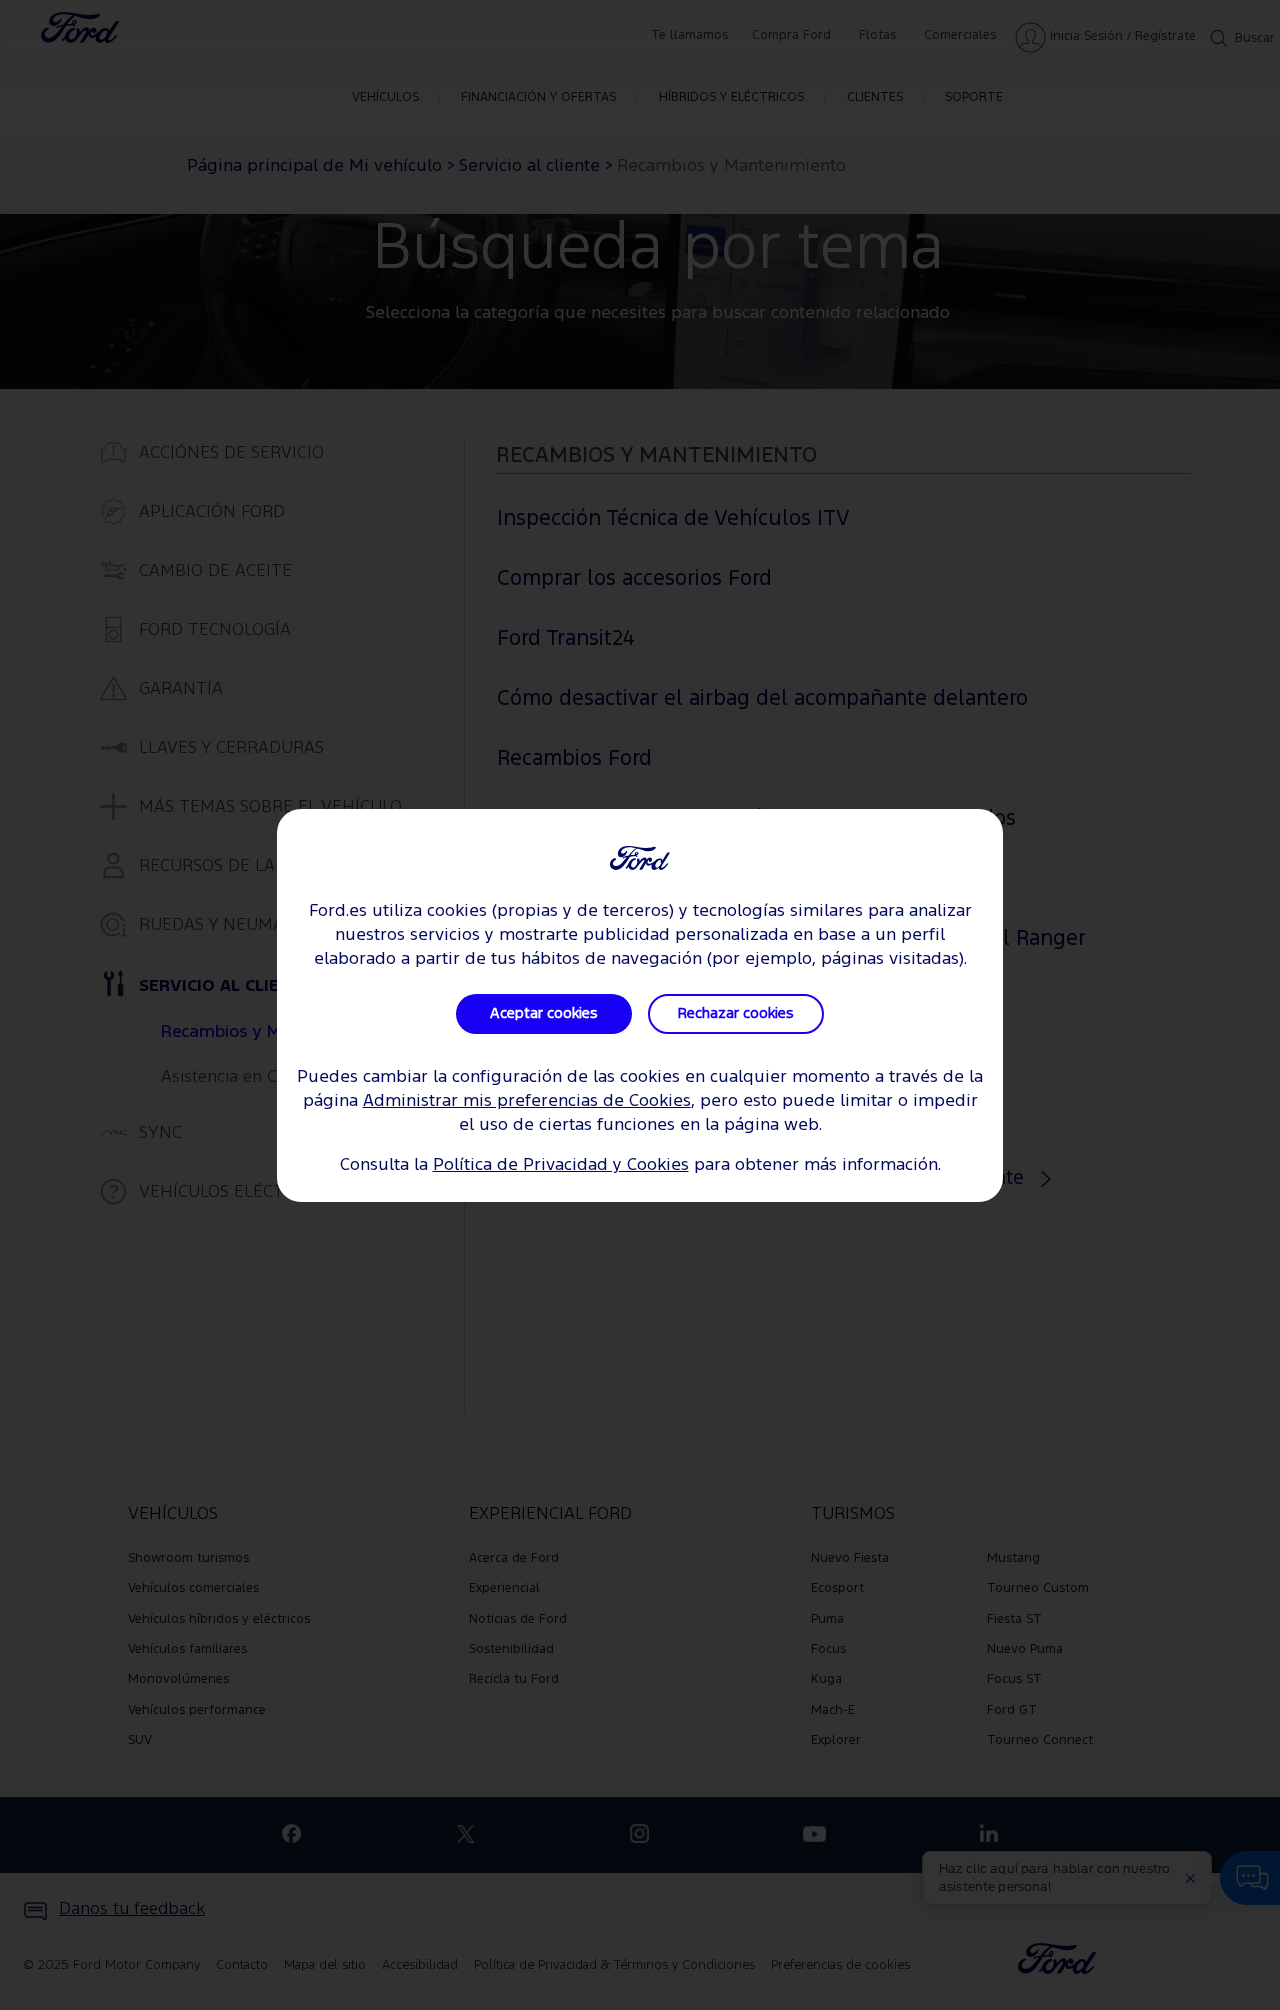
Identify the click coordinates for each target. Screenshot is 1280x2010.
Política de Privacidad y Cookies (561, 1165)
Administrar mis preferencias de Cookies (527, 1101)
